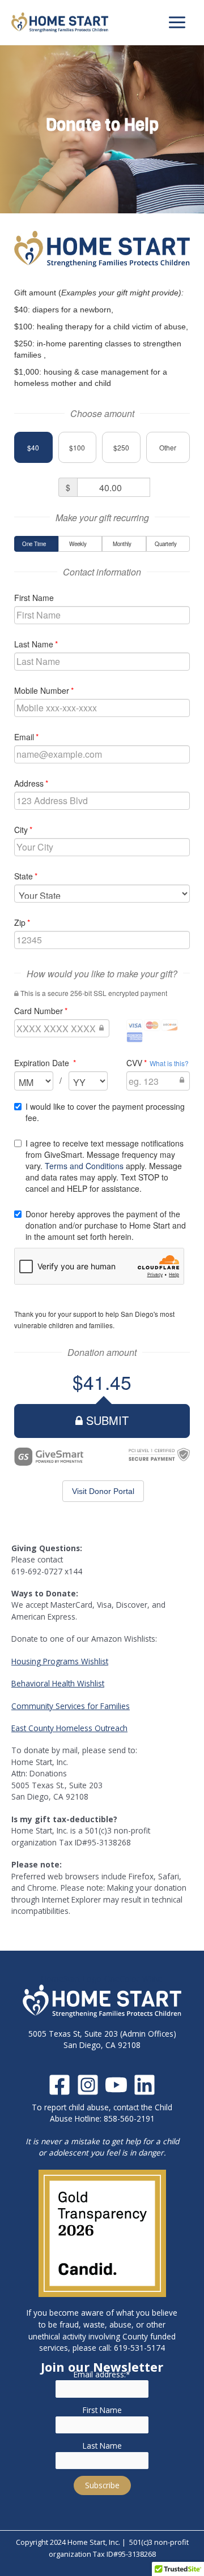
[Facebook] (59, 2085)
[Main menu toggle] (177, 23)
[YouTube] (116, 2085)
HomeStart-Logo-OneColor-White (102, 1979)
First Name (102, 2410)
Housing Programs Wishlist (60, 1661)
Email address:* (102, 2374)
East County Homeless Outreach (69, 1728)
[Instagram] (88, 2085)
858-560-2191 (129, 2118)
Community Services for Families (71, 1706)
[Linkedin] (144, 2085)
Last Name (102, 2446)
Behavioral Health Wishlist (58, 1683)
